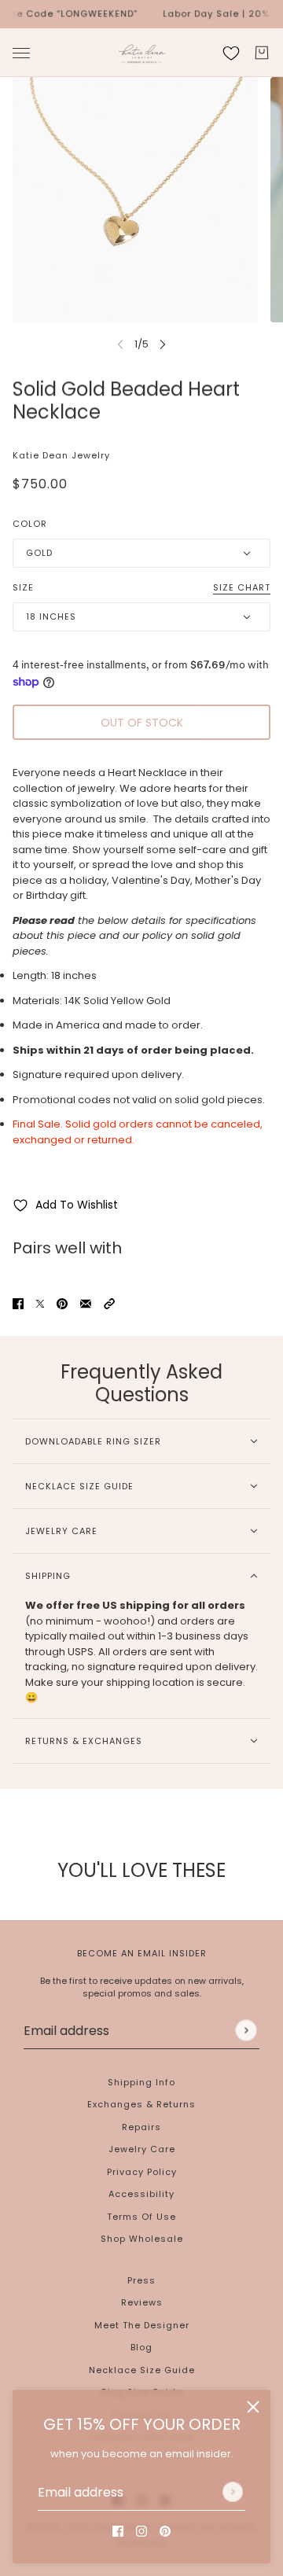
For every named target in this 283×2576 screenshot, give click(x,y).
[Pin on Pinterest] (62, 1303)
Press (141, 2280)
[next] (163, 344)
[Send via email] (86, 1303)
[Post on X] (40, 1303)
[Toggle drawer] (21, 52)
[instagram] (141, 2531)
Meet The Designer (142, 2325)
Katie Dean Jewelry (61, 455)
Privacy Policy (142, 2172)
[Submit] (233, 2492)
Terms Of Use (141, 2217)
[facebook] (118, 2531)
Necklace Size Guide (142, 2370)
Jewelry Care (142, 2149)
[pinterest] (165, 2531)
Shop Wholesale (142, 2239)
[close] (253, 2407)
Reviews (142, 2302)
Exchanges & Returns (141, 2104)
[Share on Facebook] (18, 1303)
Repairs (141, 2127)
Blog (141, 2347)
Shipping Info (141, 2082)
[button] (109, 1303)
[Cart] (262, 53)
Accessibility (141, 2194)
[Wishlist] (231, 53)
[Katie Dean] (142, 53)
